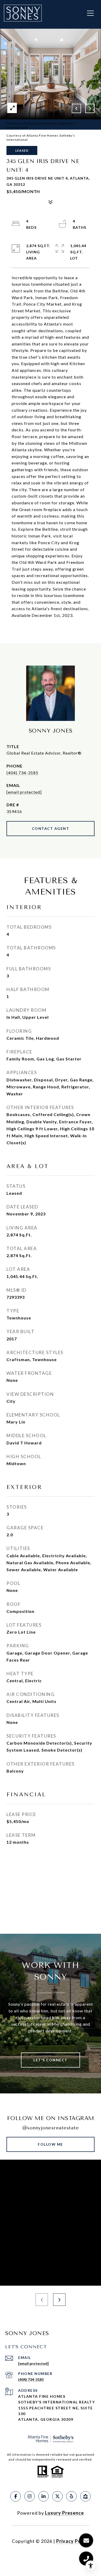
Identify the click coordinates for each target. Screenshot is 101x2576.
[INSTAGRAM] (30, 2496)
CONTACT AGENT (51, 828)
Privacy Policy (73, 2541)
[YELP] (71, 2496)
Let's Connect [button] (51, 2060)
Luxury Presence (64, 2513)
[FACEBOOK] (16, 2496)
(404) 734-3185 (22, 773)
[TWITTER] (57, 2496)
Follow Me (51, 2144)
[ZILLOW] (85, 2496)
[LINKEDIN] (44, 2496)
